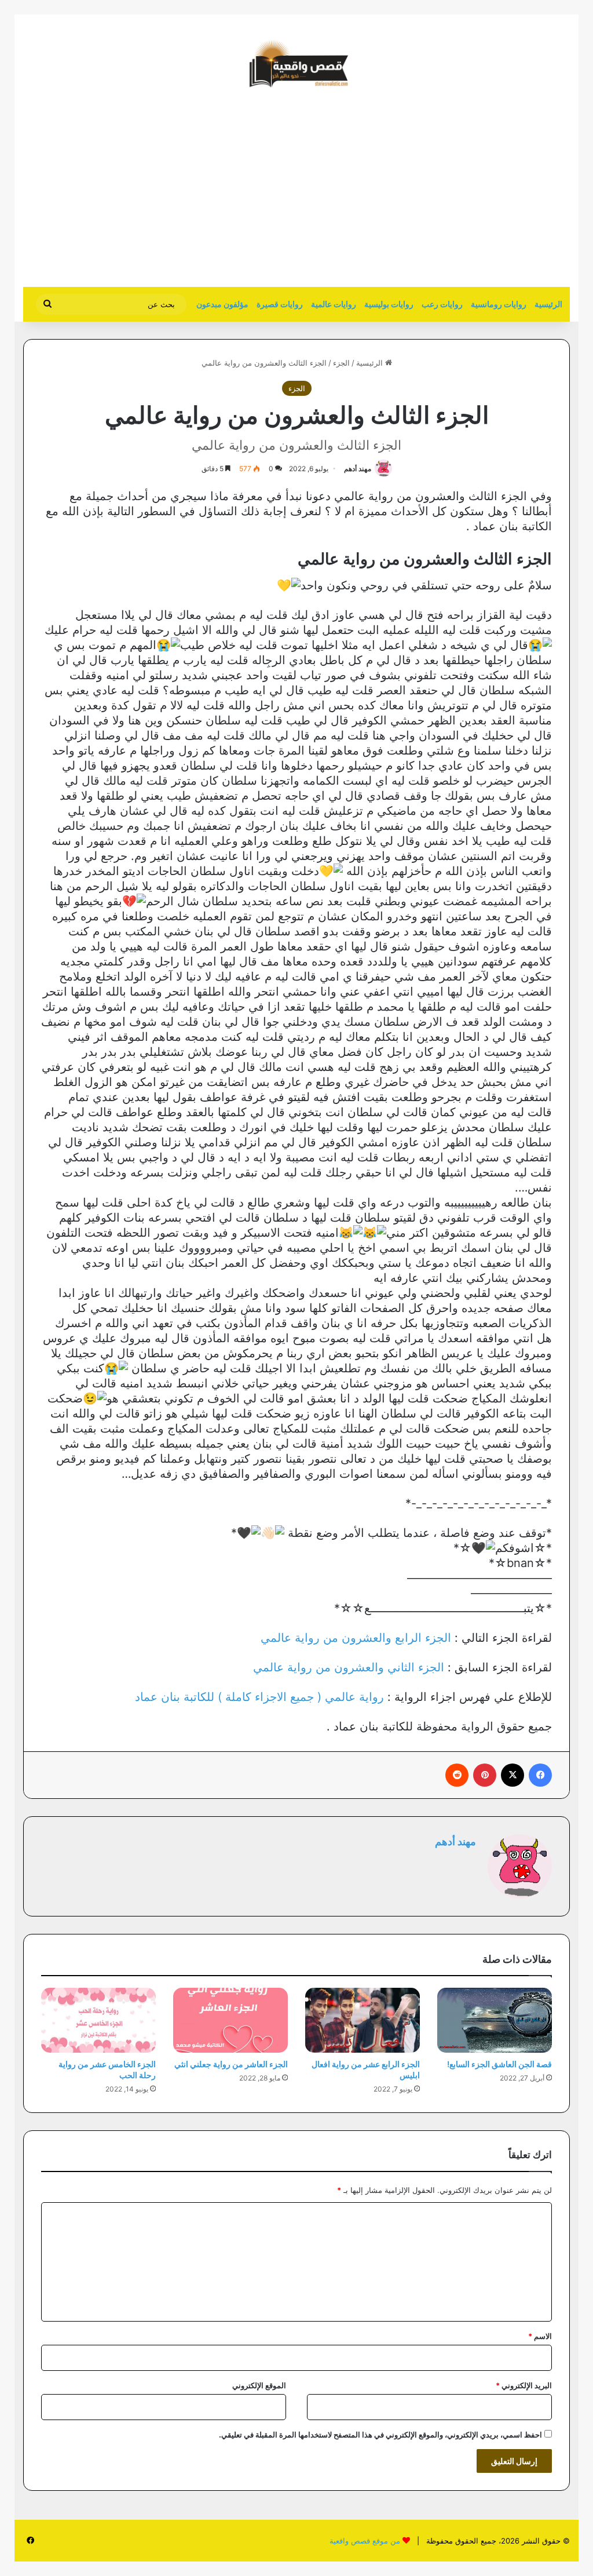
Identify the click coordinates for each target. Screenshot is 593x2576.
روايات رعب (442, 304)
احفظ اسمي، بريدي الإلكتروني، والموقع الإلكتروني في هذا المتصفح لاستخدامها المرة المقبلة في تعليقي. (380, 2435)
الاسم (540, 2336)
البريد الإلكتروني (524, 2385)
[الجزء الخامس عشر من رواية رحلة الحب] (98, 2020)
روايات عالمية (334, 304)
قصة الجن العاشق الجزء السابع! (499, 2064)
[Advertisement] (473, 194)
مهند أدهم (358, 469)
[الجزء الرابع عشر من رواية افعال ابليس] (363, 2020)
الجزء (341, 363)
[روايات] (296, 64)
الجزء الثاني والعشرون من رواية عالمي (349, 1667)
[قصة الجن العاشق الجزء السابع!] (495, 2020)
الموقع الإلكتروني (259, 2385)
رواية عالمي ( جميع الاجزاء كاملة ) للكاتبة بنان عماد (259, 1697)
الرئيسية (548, 304)
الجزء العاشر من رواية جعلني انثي (231, 2064)
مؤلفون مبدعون (222, 304)
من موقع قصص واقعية (365, 2541)
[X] (513, 1775)
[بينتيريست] (485, 1775)
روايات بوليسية (389, 304)
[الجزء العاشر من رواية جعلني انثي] (230, 2020)
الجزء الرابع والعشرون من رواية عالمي (356, 1638)
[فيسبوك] (540, 1775)
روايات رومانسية (499, 304)
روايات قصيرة (280, 304)
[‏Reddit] (457, 1775)
